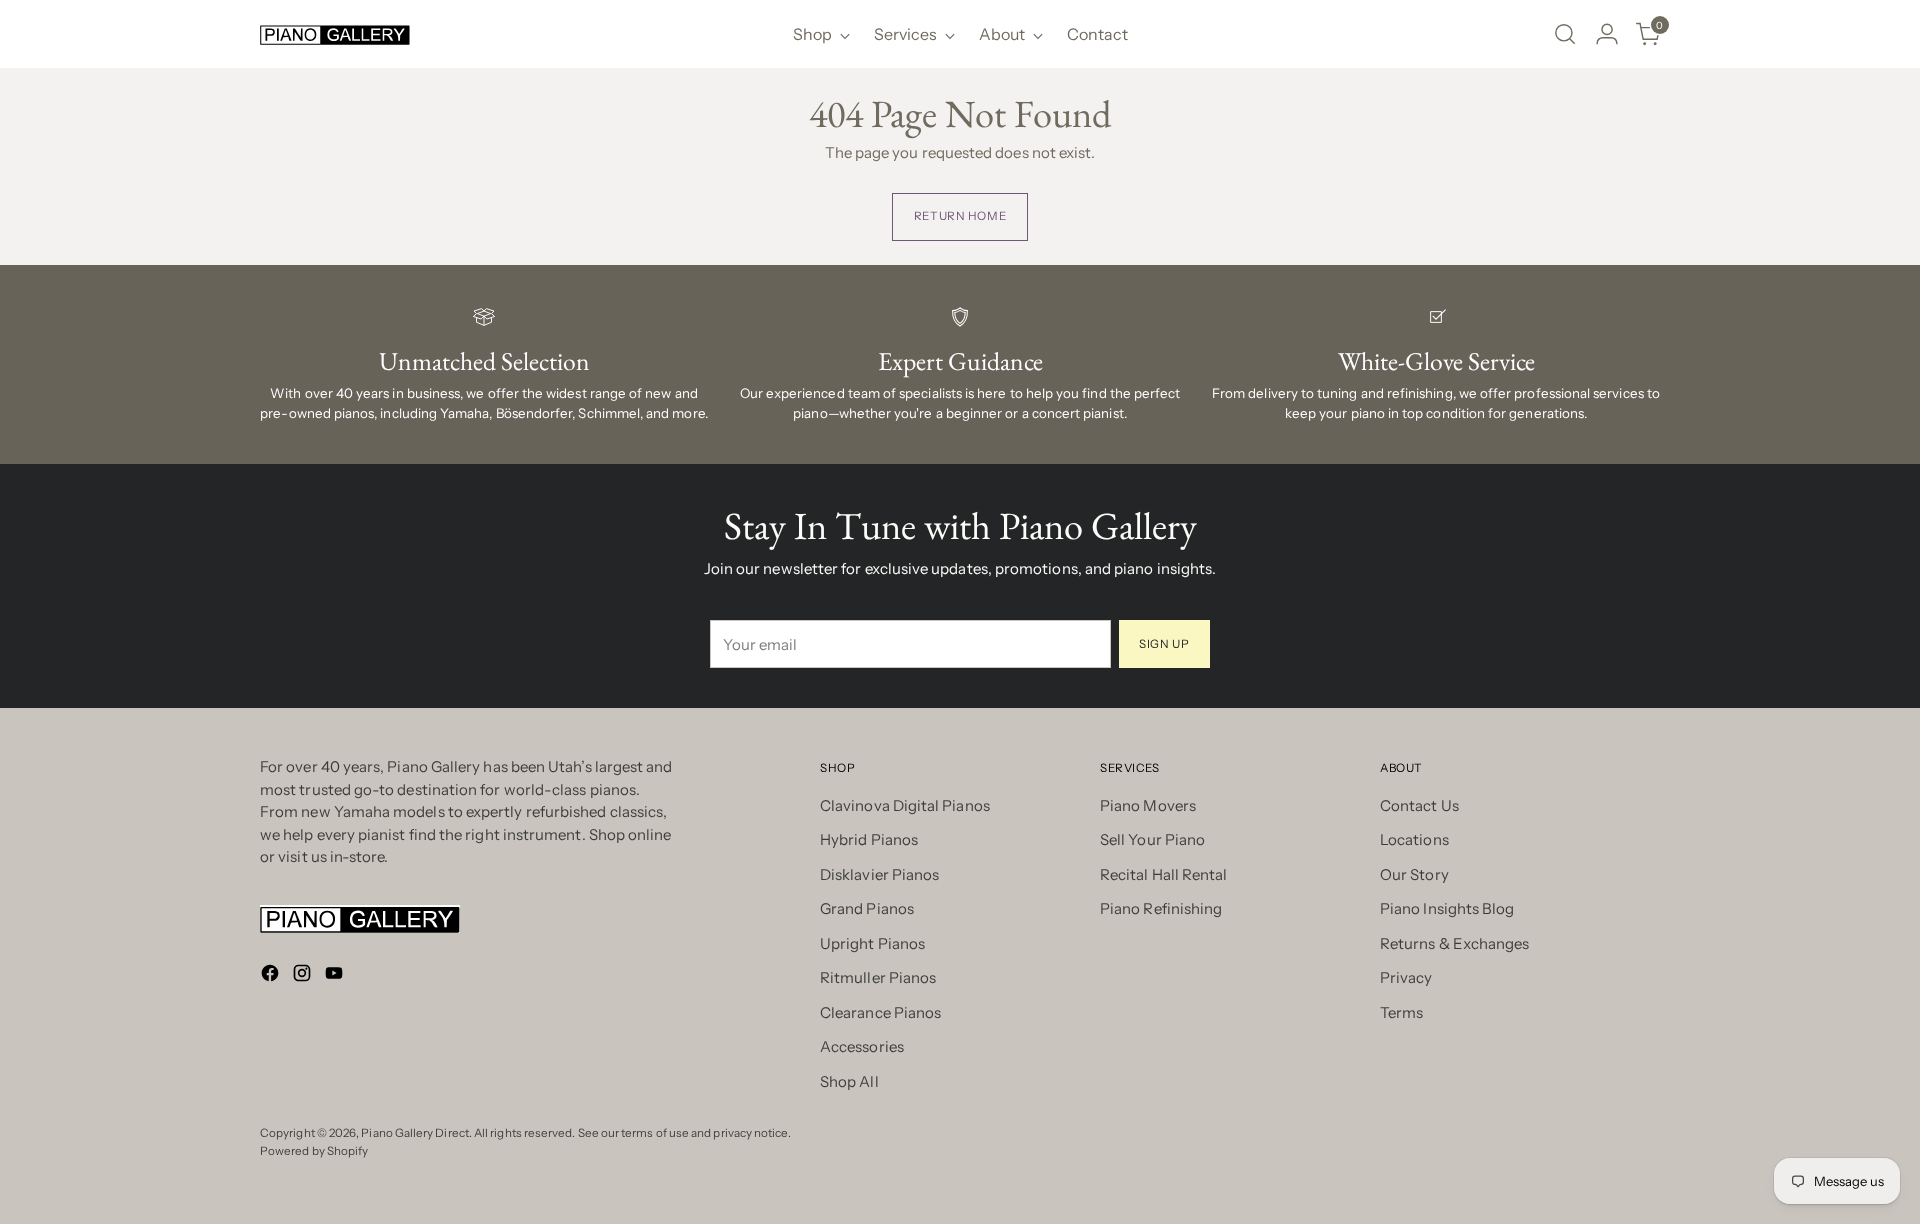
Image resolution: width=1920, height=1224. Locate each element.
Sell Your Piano (1152, 839)
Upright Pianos (872, 943)
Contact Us (1419, 805)
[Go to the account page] (1607, 34)
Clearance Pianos (880, 1012)
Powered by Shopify (314, 1151)
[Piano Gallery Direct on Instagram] (304, 976)
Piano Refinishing (1161, 908)
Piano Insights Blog (1447, 908)
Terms (1401, 1012)
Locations (1414, 839)
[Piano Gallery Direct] (335, 34)
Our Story (1414, 874)
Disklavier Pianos (879, 874)
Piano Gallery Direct (415, 1133)
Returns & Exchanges (1454, 943)
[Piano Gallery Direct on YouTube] (336, 976)
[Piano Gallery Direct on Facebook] (272, 976)
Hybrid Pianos (869, 839)
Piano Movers (1148, 805)
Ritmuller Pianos (878, 977)
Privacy (1406, 977)
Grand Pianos (867, 908)
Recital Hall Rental (1163, 874)
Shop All (849, 1081)
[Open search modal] (1565, 34)
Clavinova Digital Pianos (905, 805)
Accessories (862, 1046)
